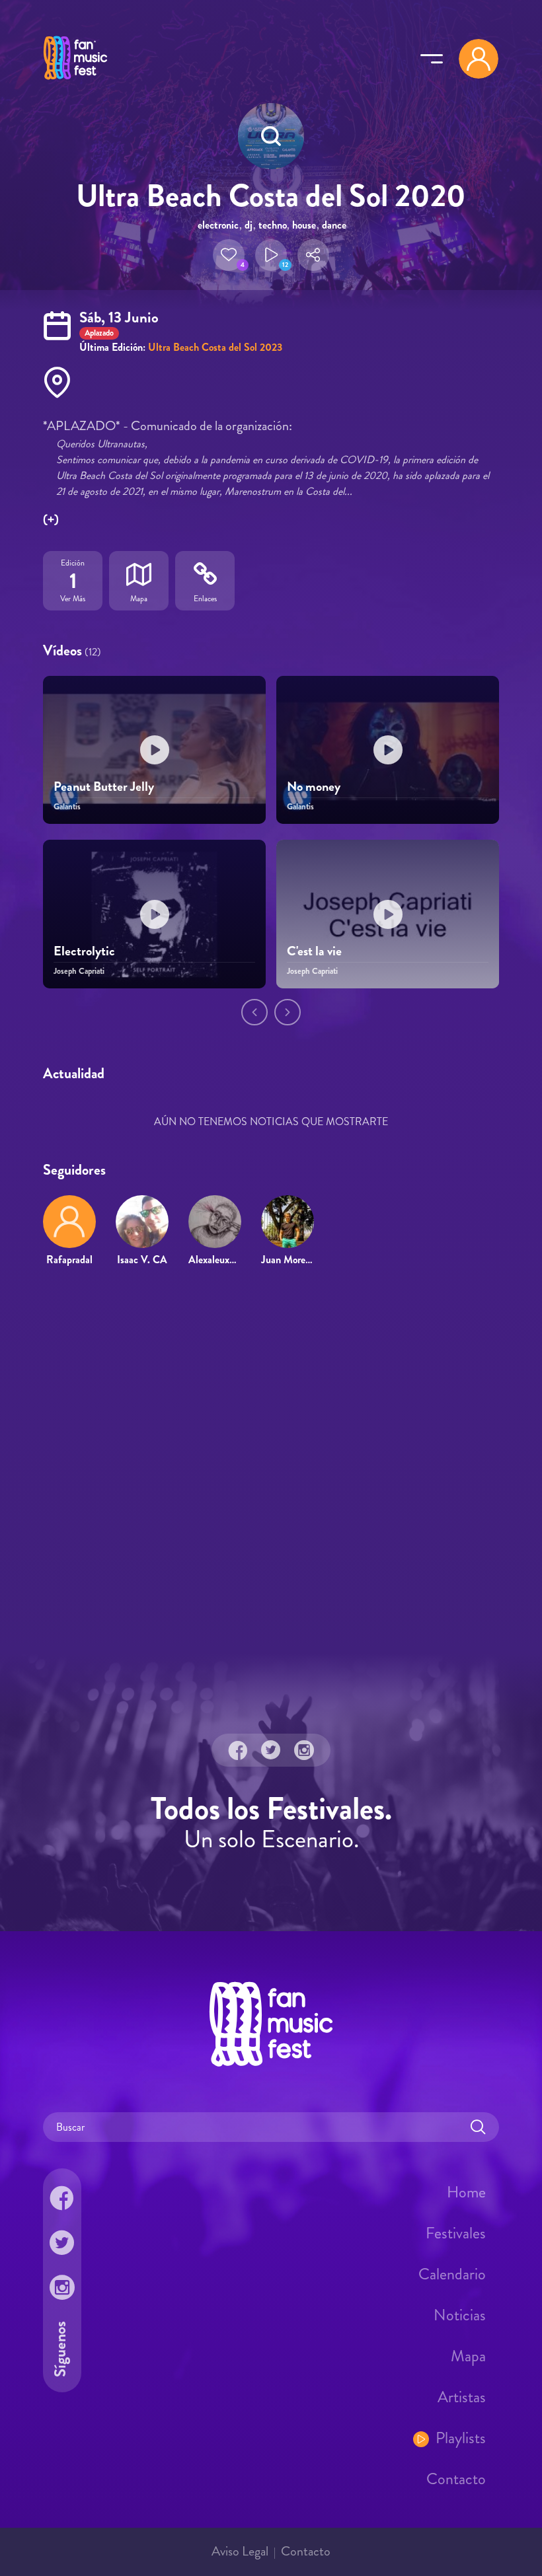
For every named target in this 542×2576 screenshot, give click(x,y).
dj (249, 225)
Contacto (456, 2479)
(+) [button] (51, 520)
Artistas (462, 2397)
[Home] (75, 81)
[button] (229, 255)
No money (314, 787)
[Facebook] (238, 1750)
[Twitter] (271, 1750)
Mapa (468, 2356)
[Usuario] (479, 59)
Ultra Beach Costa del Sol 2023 (215, 347)
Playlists (461, 2438)
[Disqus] (271, 1468)
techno (273, 225)
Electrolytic (84, 951)
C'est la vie (314, 951)
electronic (218, 225)
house (304, 225)
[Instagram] (304, 1750)
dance (334, 225)
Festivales (456, 2233)
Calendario (452, 2274)
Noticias (460, 2315)
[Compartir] (313, 255)
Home (466, 2192)
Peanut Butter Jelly (104, 787)
